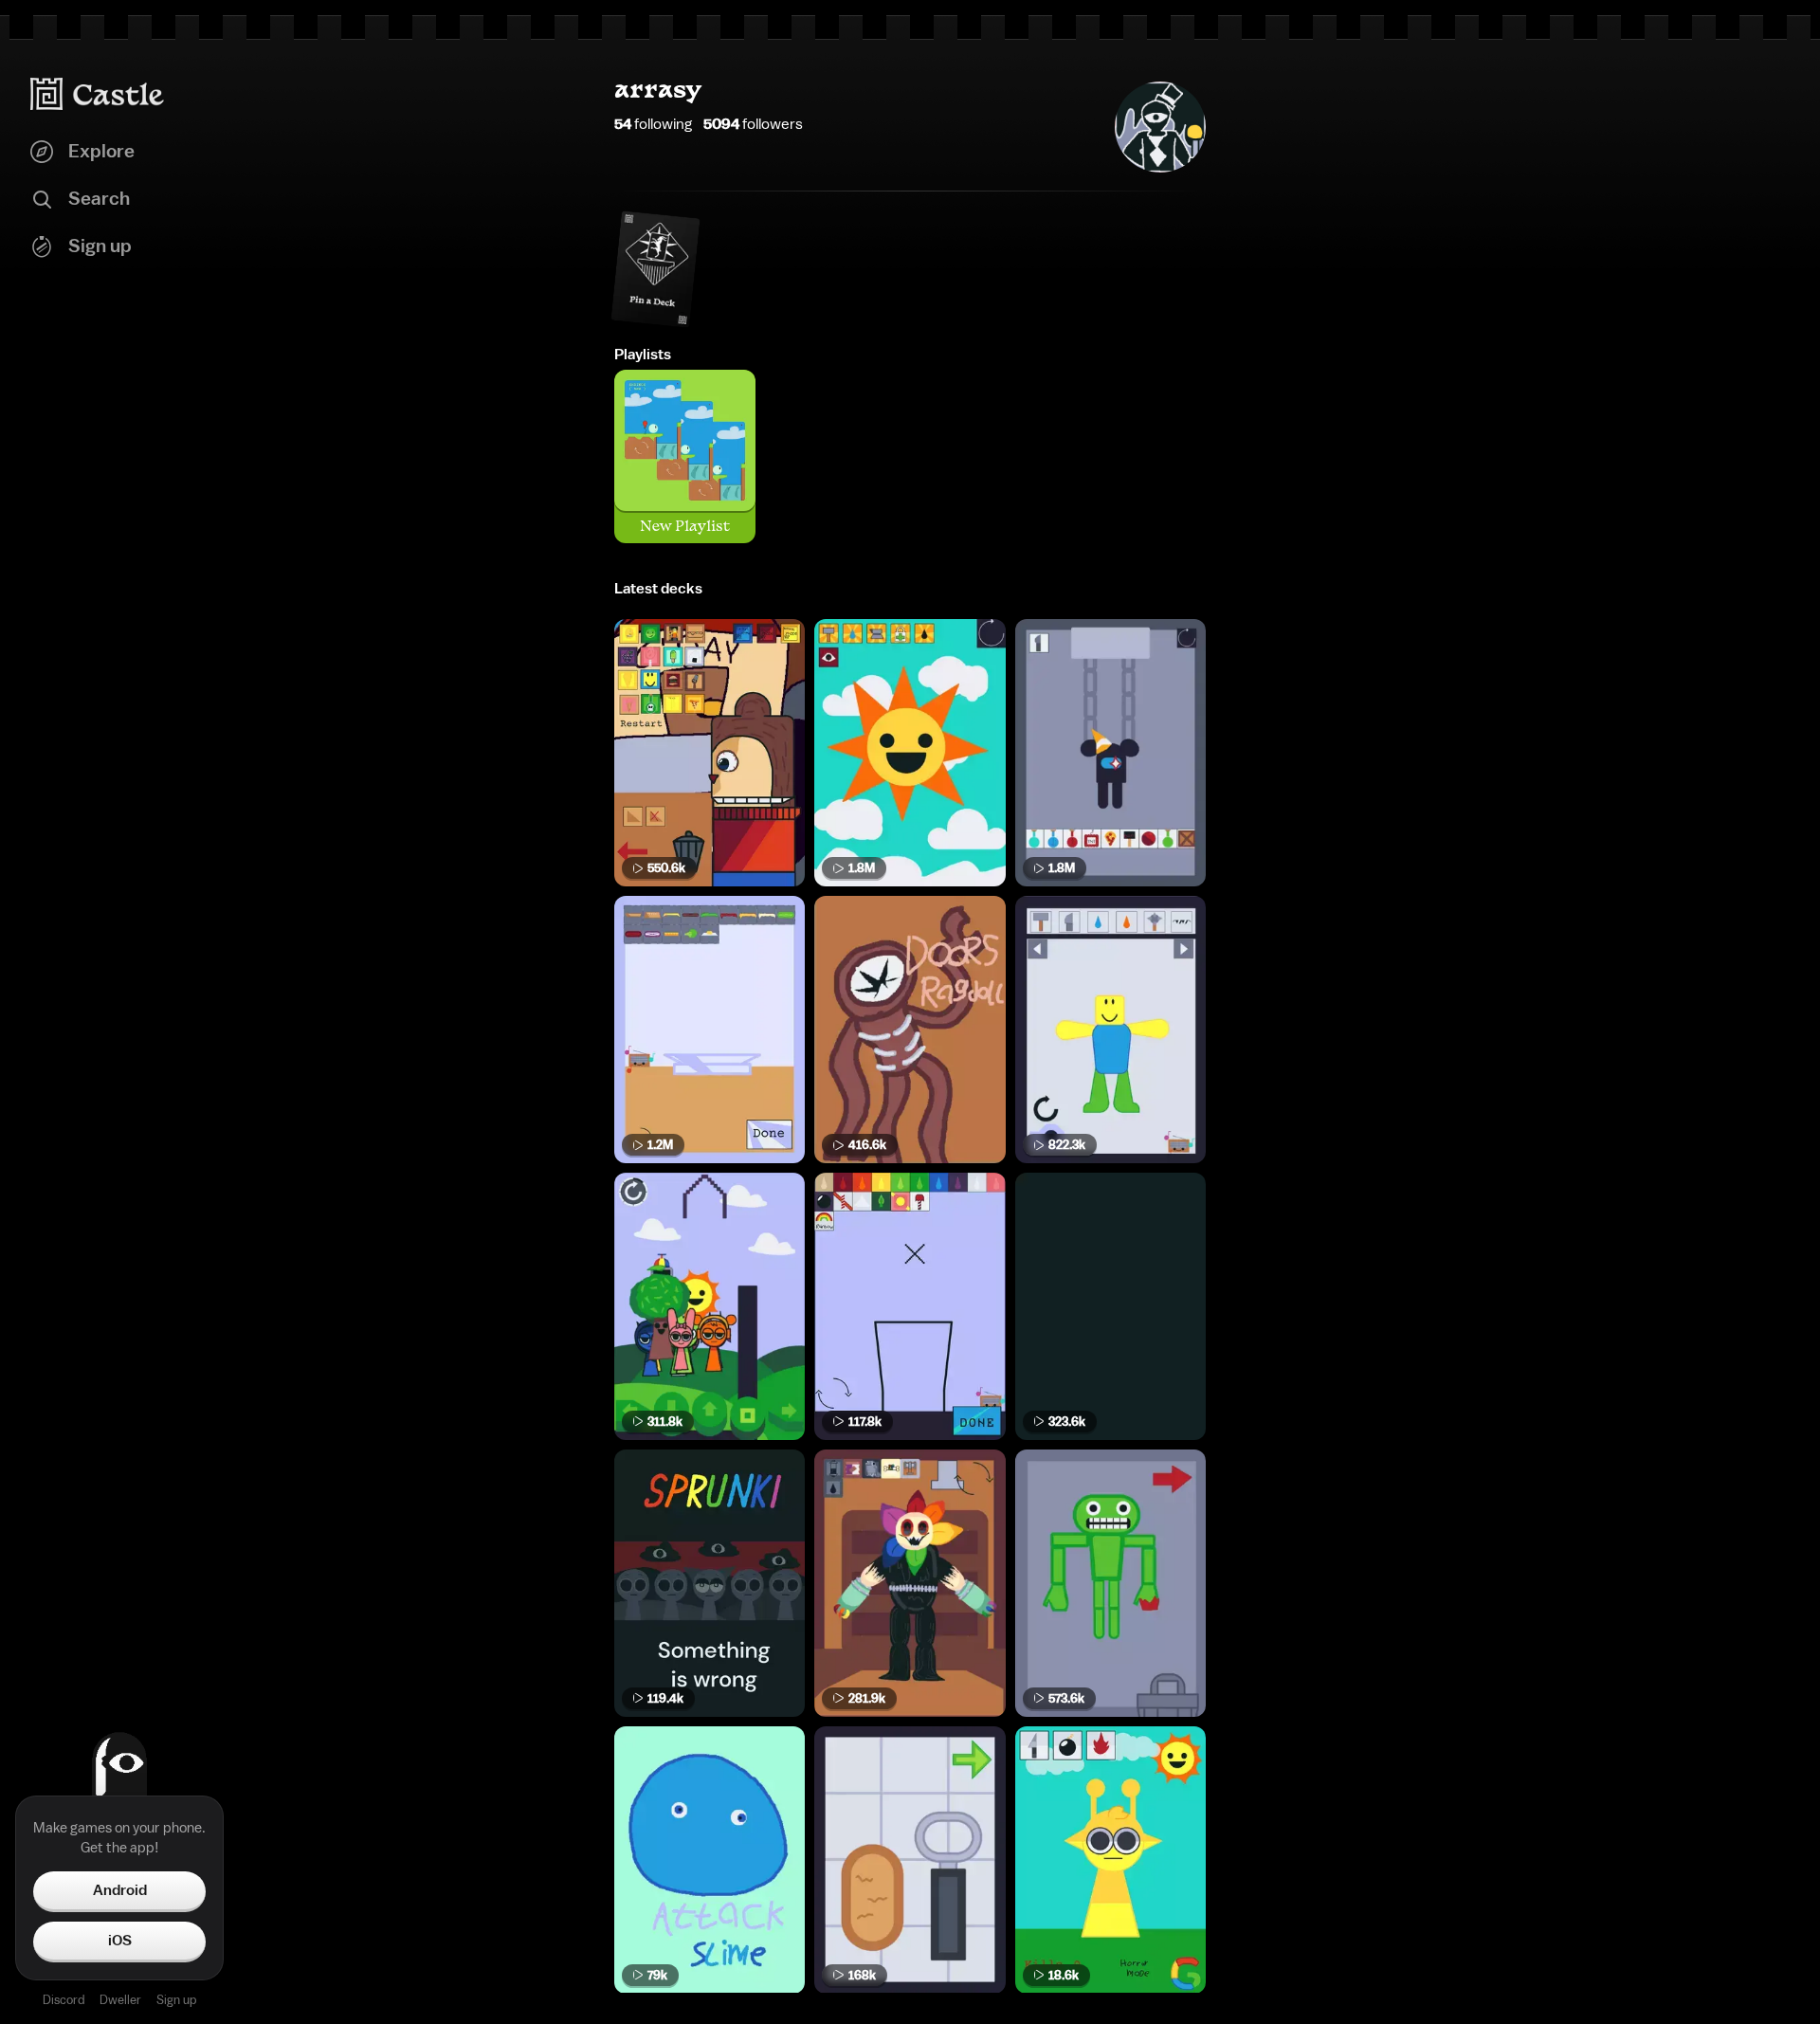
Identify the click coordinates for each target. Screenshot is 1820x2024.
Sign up (176, 2000)
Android (120, 1890)
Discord (64, 2000)
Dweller (120, 2000)
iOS (120, 1941)
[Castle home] (98, 94)
